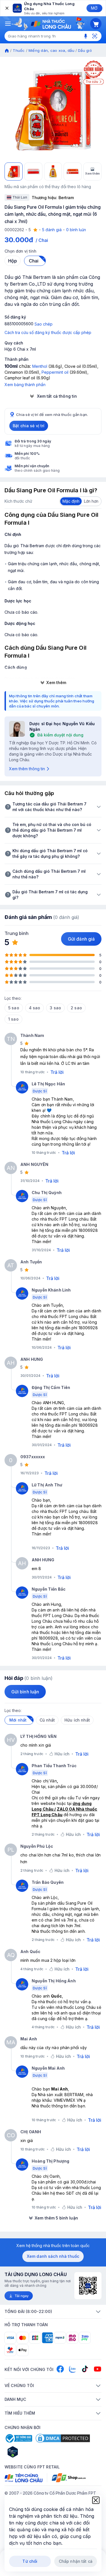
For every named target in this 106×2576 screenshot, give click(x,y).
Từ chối (30, 2561)
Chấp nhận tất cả (76, 2561)
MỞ (94, 8)
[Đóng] (7, 8)
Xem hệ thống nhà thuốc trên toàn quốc (53, 2246)
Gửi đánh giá (81, 939)
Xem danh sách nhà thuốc (53, 2256)
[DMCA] (63, 2438)
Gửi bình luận (25, 1692)
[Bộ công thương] (18, 2438)
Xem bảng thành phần (25, 385)
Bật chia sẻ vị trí (29, 426)
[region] (53, 110)
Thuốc (19, 50)
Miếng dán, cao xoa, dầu (51, 50)
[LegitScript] (33, 2452)
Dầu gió (85, 50)
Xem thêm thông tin (27, 769)
